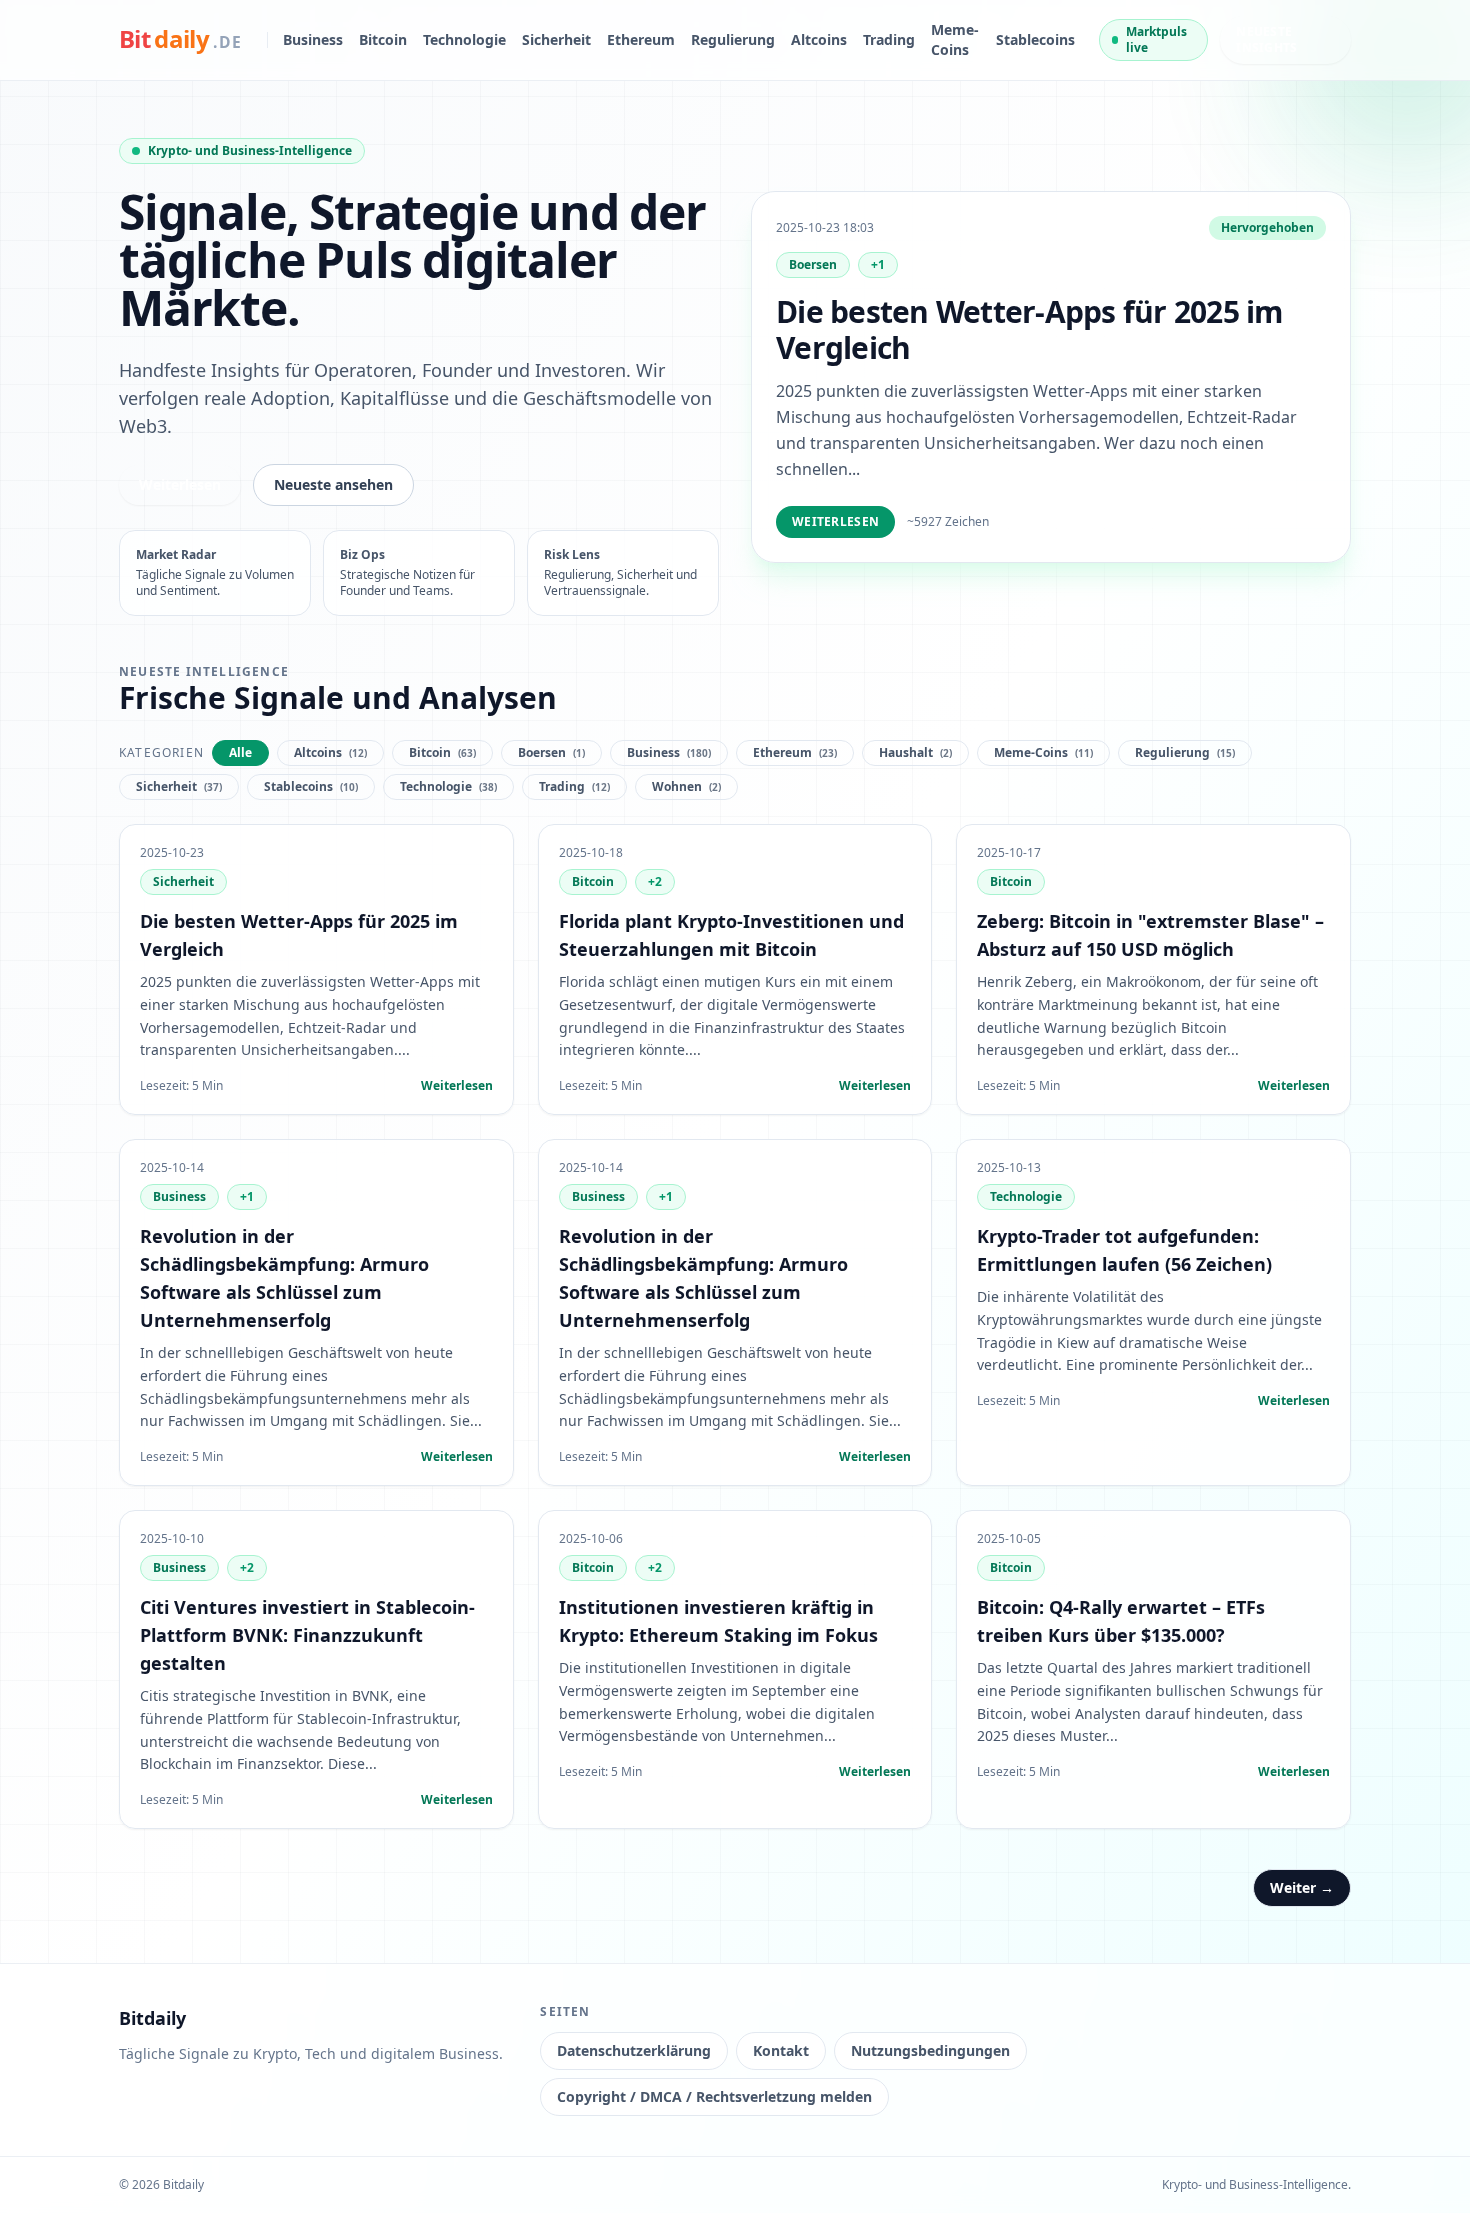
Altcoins (819, 39)
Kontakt (781, 2050)
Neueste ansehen (333, 484)
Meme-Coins (955, 39)
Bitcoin (383, 39)
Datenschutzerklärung (634, 2050)
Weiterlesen (180, 484)
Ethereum (641, 39)
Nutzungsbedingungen (930, 2050)
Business (313, 39)
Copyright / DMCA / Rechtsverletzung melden (714, 2096)
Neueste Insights (1266, 39)
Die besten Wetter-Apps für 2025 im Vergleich (1029, 329)
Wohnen (686, 786)
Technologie (464, 39)
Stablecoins (1035, 39)
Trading (889, 39)
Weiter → (1302, 1887)
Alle (240, 752)
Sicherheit (556, 39)
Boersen (813, 264)
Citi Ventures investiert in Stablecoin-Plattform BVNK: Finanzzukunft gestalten (307, 1635)
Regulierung (733, 39)
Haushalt (915, 752)
